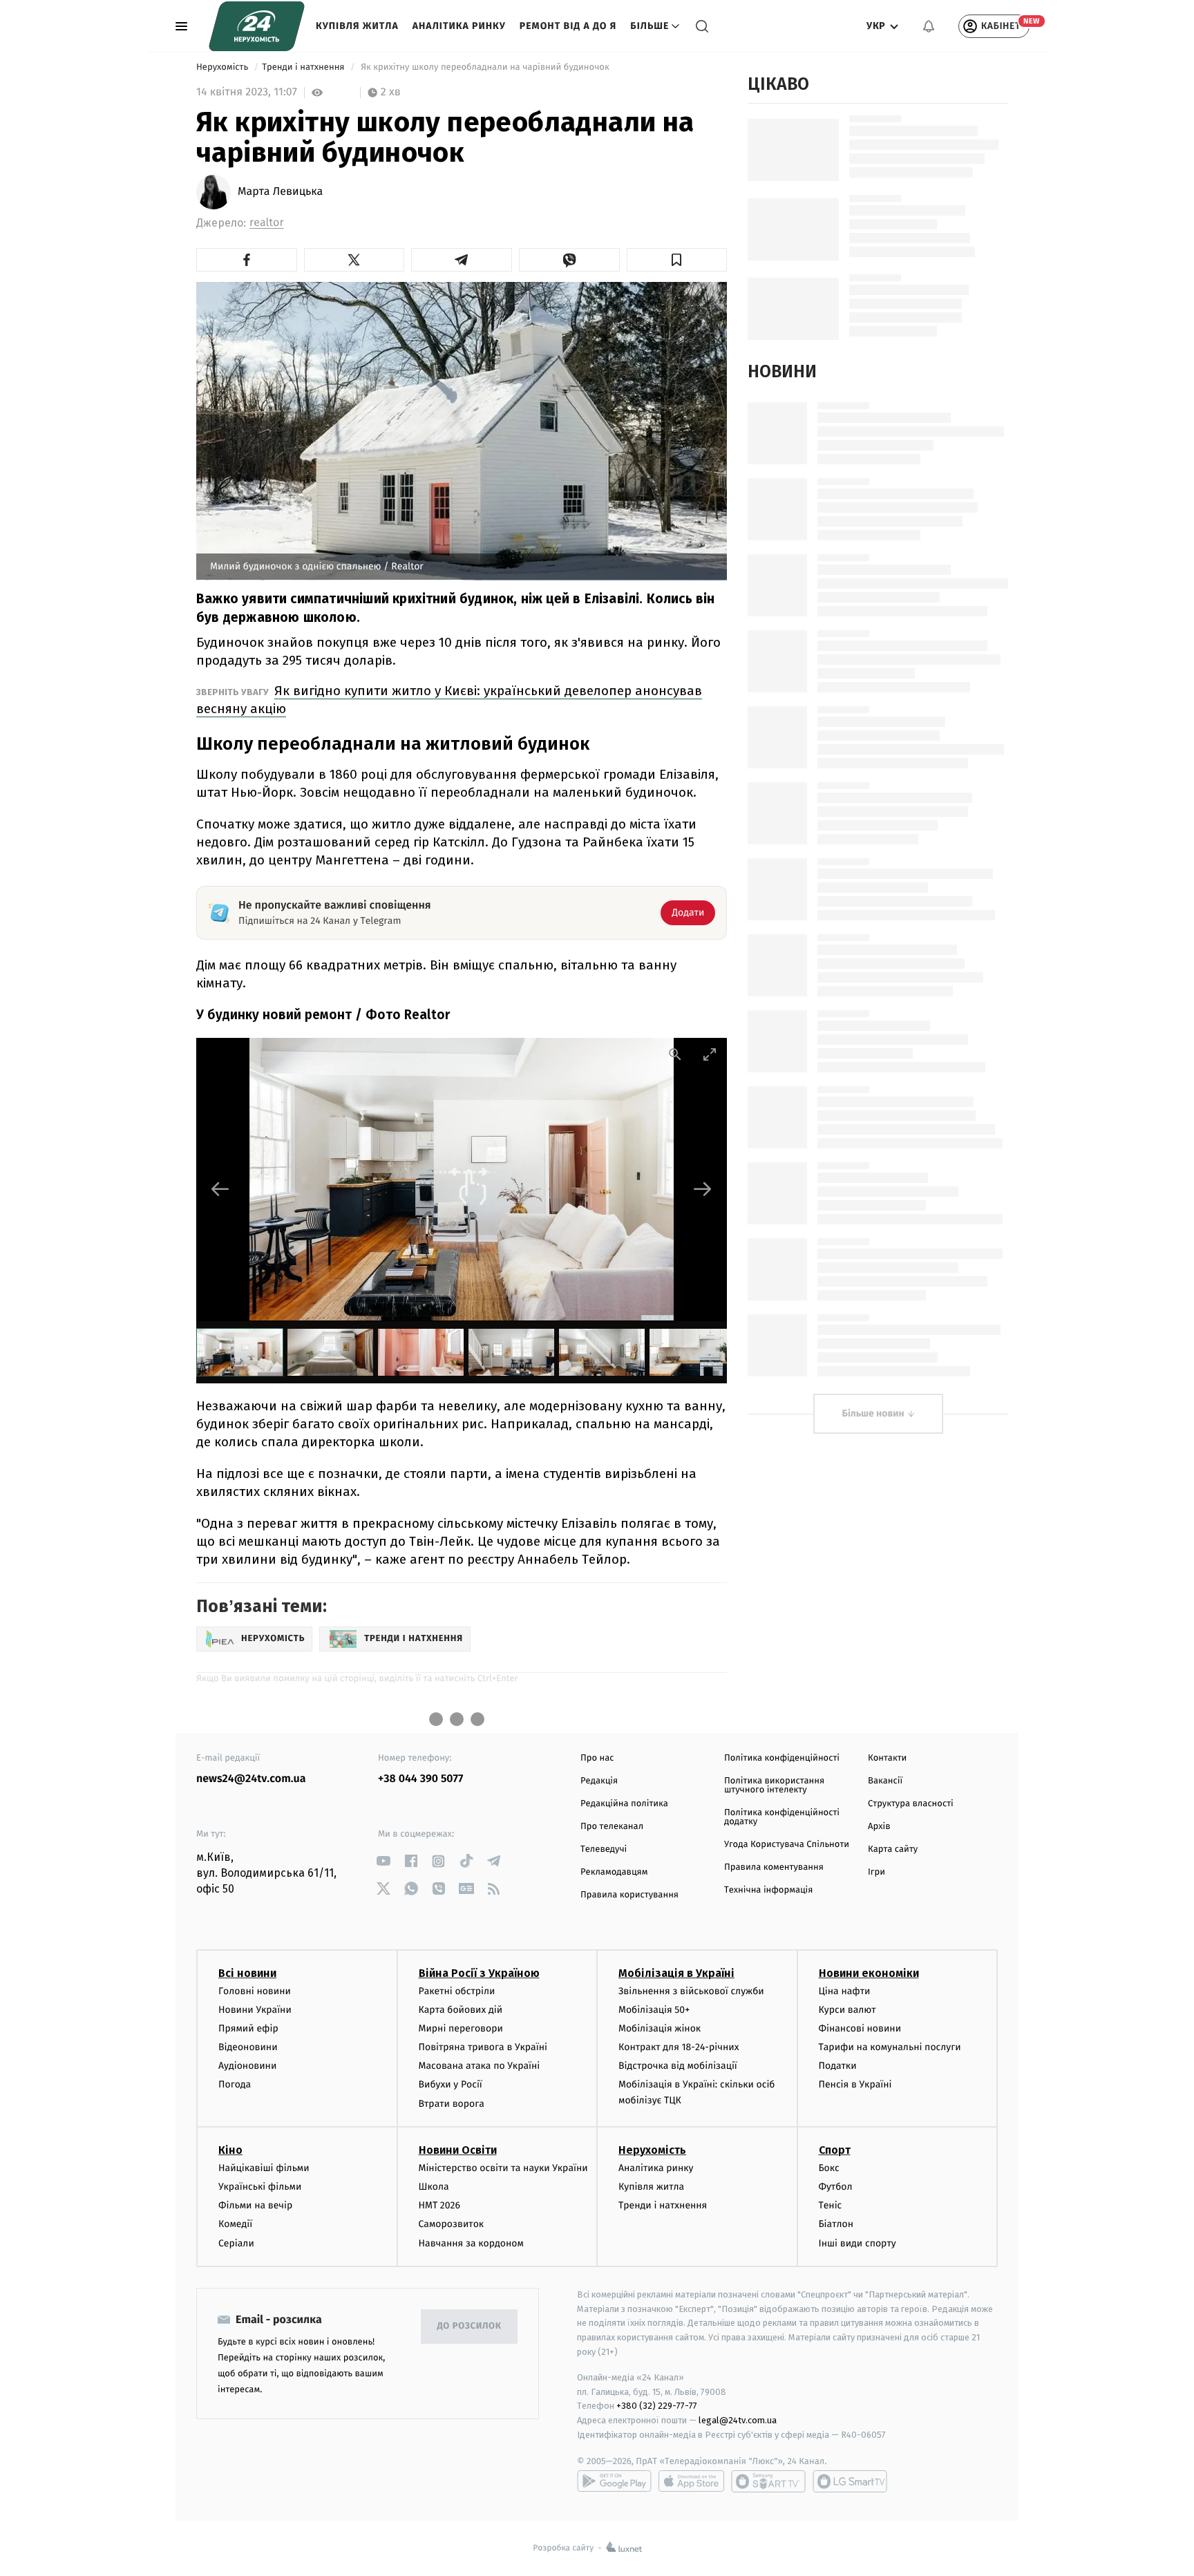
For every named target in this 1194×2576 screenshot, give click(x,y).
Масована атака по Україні (480, 2066)
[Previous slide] (220, 1189)
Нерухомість (224, 67)
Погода (235, 2084)
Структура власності (911, 1804)
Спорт (835, 2150)
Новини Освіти (458, 2150)
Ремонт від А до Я (568, 26)
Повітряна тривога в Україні (483, 2047)
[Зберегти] (677, 260)
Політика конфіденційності (782, 1758)
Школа (434, 2187)
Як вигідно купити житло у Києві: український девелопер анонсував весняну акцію (449, 700)
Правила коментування (774, 1867)
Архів (879, 1827)
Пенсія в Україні (855, 2084)
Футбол (836, 2187)
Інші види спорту (857, 2243)
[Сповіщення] (929, 26)
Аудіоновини (247, 2066)
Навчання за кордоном (471, 2243)
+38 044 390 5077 (420, 1779)
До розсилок (470, 2326)
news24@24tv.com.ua (251, 1779)
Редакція (599, 1781)
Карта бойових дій (461, 2010)
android (614, 2481)
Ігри (876, 1872)
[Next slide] (703, 1189)
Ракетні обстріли (457, 1991)
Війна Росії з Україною (479, 1973)
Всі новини (247, 1973)
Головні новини (255, 1991)
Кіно (230, 2150)
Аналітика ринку (459, 26)
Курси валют (847, 2010)
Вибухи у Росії (451, 2084)
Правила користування (629, 1895)
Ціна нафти (845, 1991)
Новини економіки (869, 1973)
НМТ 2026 (440, 2205)
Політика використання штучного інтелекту (774, 1786)
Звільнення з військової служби (691, 1991)
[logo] (257, 26)
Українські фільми (260, 2187)
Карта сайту (893, 1849)
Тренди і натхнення (304, 67)
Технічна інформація (768, 1890)
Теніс (831, 2205)
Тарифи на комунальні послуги (890, 2047)
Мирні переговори (461, 2028)
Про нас (597, 1758)
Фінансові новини (860, 2028)
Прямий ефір (248, 2028)
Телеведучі (604, 1849)
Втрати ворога (452, 2104)
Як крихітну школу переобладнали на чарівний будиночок (485, 67)
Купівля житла (357, 26)
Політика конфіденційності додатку (782, 1817)
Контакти (887, 1758)
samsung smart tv (850, 2481)
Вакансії (885, 1781)
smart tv (768, 2481)
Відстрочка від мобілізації (678, 2066)
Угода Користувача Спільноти (787, 1845)
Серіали (236, 2243)
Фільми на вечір (255, 2205)
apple (691, 2481)
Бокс (829, 2168)
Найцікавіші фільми (264, 2168)
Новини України (255, 2010)
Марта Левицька (280, 192)
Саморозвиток (452, 2224)
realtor (267, 223)
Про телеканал (612, 1827)
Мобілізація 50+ (654, 2010)
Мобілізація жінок (660, 2028)
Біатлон (836, 2224)
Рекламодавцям (614, 1872)
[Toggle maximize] (710, 1054)
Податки (838, 2066)
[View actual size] (675, 1054)
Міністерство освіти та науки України (503, 2168)
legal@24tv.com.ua (738, 2420)
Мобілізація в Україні (676, 1973)
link (383, 1861)
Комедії (235, 2224)
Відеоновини (248, 2047)
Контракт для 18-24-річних (679, 2047)
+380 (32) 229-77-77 (657, 2406)
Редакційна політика (624, 1804)
